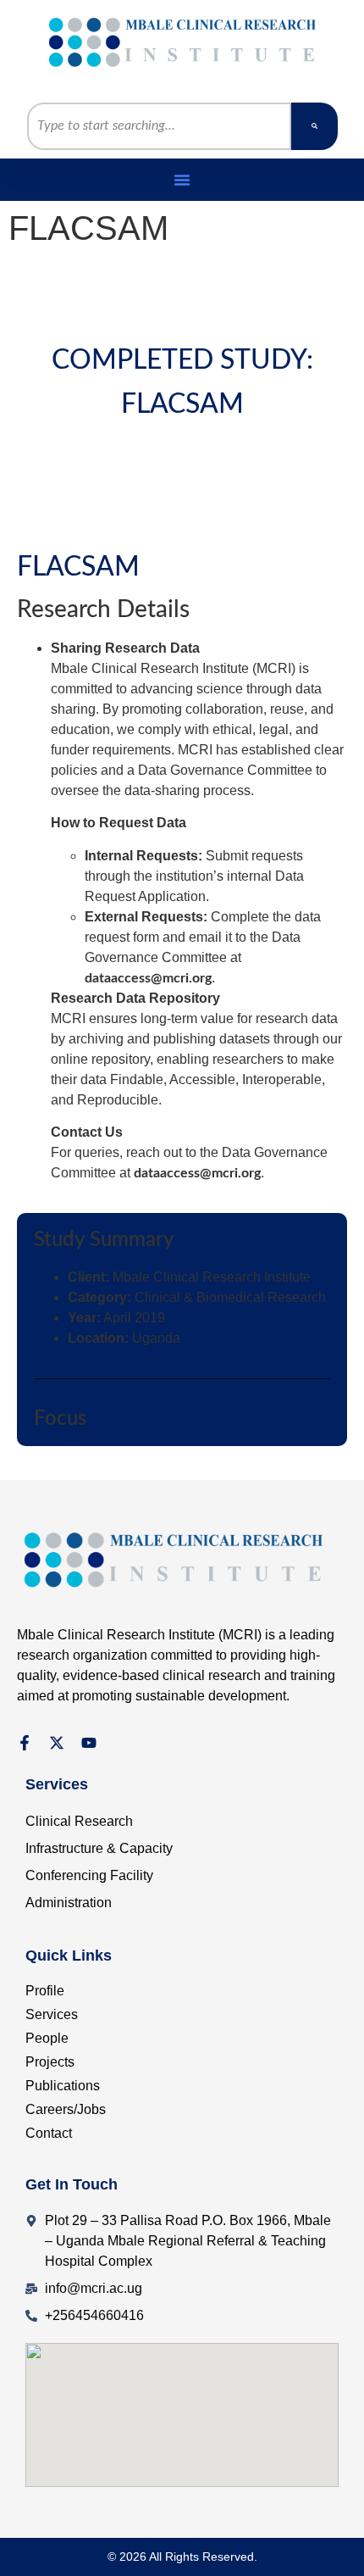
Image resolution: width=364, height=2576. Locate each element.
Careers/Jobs (66, 2109)
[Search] (314, 126)
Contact (49, 2133)
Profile (45, 1991)
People (47, 2038)
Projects (50, 2062)
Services (52, 2014)
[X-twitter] (57, 1743)
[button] (182, 180)
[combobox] (159, 126)
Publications (63, 2086)
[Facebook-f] (25, 1743)
